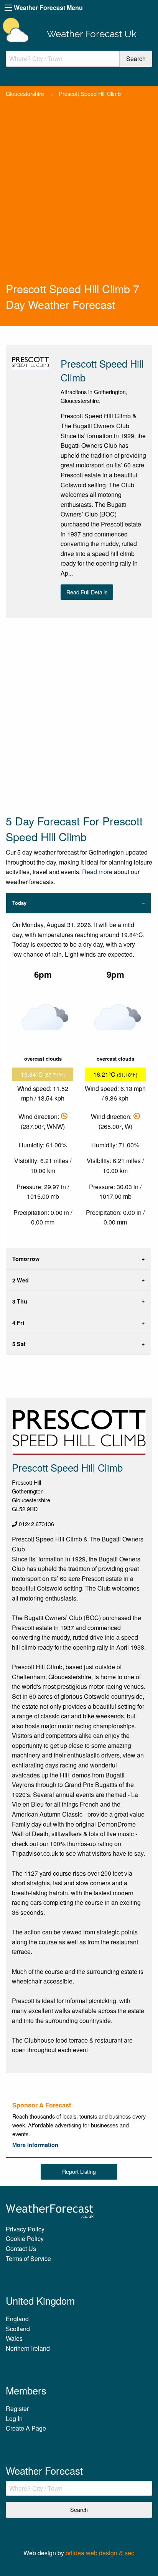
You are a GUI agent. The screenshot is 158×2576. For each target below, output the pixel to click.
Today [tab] (19, 903)
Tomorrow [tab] (26, 1259)
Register (17, 2409)
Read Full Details (87, 592)
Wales (14, 2338)
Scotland (18, 2329)
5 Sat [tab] (19, 1344)
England (17, 2319)
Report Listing (79, 2171)
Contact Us (21, 2248)
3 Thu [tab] (20, 1301)
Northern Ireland (28, 2348)
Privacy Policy (25, 2229)
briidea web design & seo (100, 2553)
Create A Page (26, 2428)
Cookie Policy (25, 2239)
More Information (35, 2145)
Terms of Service (28, 2258)
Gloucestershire (25, 93)
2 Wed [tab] (21, 1280)
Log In (14, 2418)
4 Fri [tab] (18, 1323)
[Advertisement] (79, 198)
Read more (97, 872)
